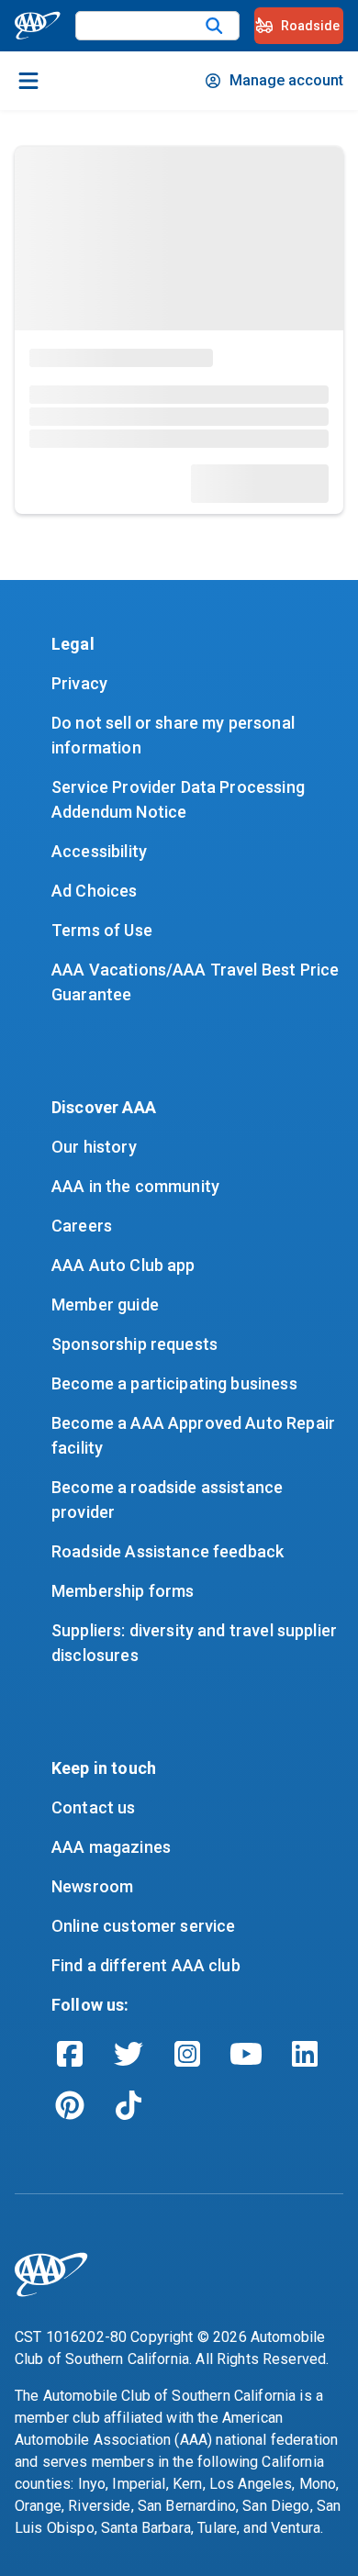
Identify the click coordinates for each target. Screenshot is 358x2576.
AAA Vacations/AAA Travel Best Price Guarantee (197, 982)
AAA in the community (135, 1186)
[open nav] (28, 81)
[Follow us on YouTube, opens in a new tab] (246, 2054)
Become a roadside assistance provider (169, 1500)
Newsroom (92, 1886)
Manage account (286, 80)
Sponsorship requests (134, 1344)
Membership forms (123, 1591)
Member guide (105, 1305)
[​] (214, 26)
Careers (82, 1226)
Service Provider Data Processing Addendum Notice (180, 799)
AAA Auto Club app (123, 1265)
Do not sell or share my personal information (175, 735)
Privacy (79, 683)
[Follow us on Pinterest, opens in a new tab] (70, 2105)
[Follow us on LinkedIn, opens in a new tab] (305, 2054)
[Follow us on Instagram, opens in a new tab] (187, 2054)
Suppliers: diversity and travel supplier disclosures (196, 1643)
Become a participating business (174, 1383)
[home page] (38, 26)
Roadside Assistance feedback (168, 1551)
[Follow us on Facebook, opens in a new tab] (70, 2054)
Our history (94, 1147)
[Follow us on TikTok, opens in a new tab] (129, 2105)
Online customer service (143, 1926)
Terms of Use (102, 930)
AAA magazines (111, 1847)
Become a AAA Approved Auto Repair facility (195, 1435)
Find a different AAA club (146, 1965)
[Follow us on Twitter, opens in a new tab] (129, 2054)
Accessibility (99, 851)
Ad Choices (95, 891)
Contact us (94, 1807)
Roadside (310, 26)
